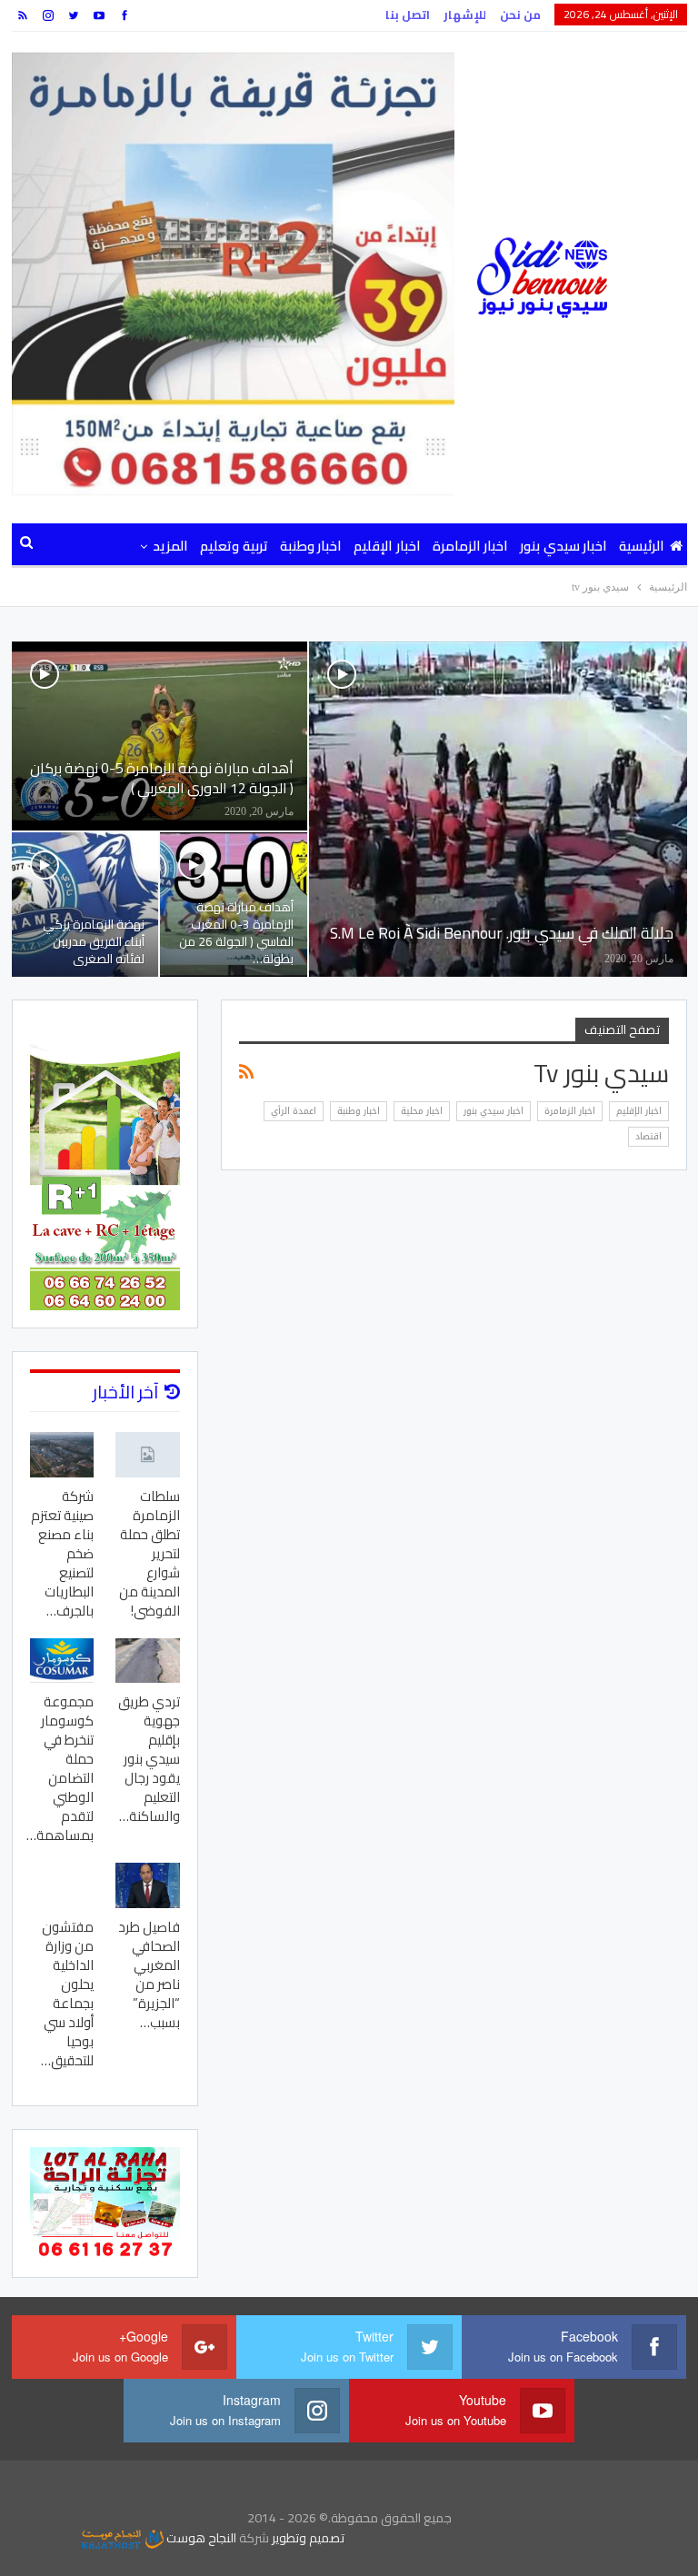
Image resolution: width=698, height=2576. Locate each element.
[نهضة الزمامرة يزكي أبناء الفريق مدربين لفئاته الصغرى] (85, 905)
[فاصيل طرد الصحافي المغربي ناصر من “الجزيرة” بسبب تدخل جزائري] (148, 1885)
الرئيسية (642, 546)
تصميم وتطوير (308, 2538)
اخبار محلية (422, 1111)
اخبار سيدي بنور (563, 546)
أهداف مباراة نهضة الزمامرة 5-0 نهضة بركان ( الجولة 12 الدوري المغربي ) (162, 778)
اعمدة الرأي (294, 1111)
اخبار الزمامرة (470, 546)
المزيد (170, 546)
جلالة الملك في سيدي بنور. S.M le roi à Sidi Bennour (502, 933)
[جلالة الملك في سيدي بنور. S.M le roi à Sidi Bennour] (498, 809)
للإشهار (465, 15)
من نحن (520, 15)
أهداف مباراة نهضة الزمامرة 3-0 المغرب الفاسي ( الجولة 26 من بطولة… (236, 933)
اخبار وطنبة (311, 546)
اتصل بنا (408, 15)
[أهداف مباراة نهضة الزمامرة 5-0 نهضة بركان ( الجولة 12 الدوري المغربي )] (160, 736)
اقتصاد (648, 1136)
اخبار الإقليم (387, 546)
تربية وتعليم (234, 546)
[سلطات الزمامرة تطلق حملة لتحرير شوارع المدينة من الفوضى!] (148, 1454)
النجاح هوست (200, 2538)
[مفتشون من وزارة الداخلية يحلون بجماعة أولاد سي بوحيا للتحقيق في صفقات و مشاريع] (62, 1885)
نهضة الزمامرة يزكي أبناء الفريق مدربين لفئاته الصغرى (94, 941)
